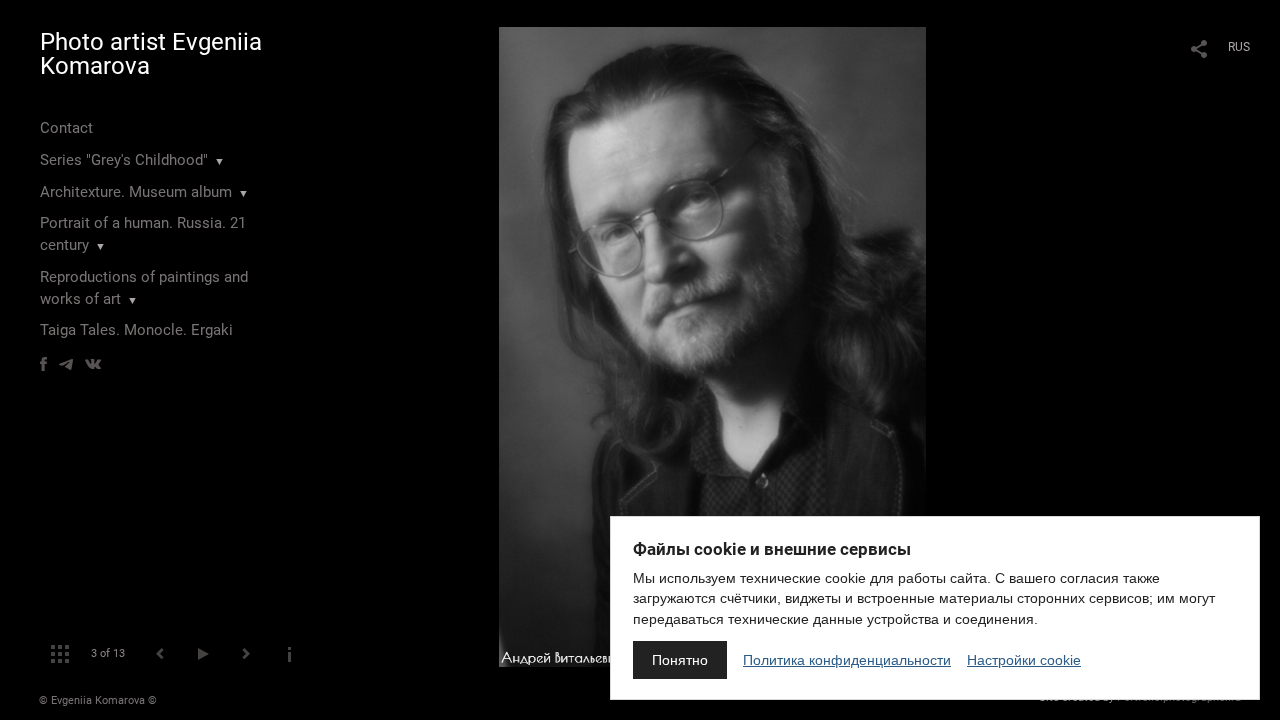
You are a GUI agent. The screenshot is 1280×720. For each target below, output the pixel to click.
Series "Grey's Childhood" (124, 160)
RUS (1239, 47)
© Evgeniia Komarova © (98, 700)
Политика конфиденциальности (847, 660)
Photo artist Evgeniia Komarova (151, 54)
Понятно (680, 660)
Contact (66, 128)
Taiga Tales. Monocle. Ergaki (136, 330)
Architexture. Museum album (136, 192)
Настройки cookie (1024, 660)
